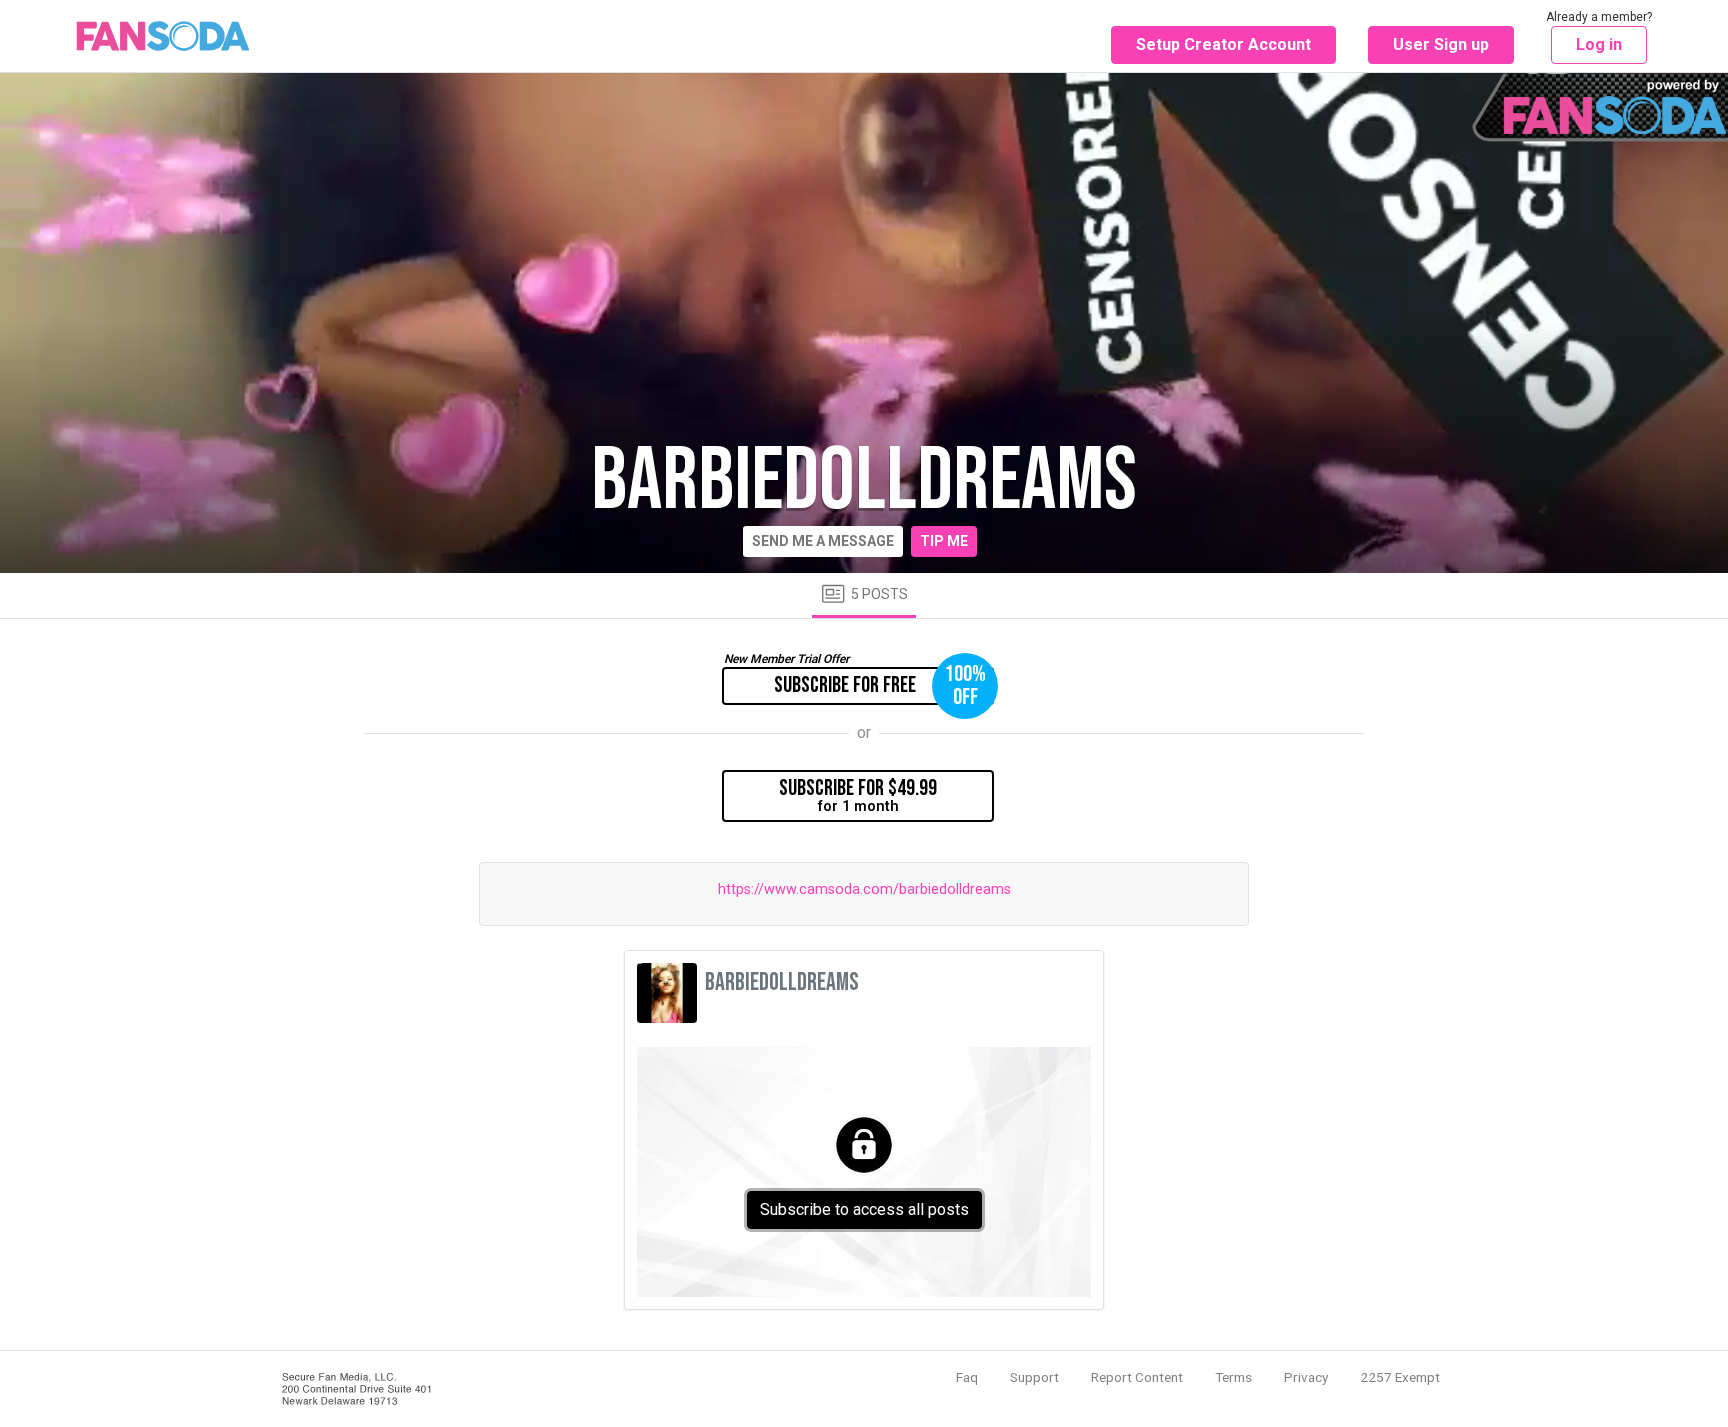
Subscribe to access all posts (864, 1209)
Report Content (1137, 1377)
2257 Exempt (1400, 1377)
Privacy (1306, 1377)
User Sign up (1441, 44)
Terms (1233, 1377)
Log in (1599, 44)
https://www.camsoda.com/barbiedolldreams (864, 889)
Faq (967, 1377)
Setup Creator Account (1223, 44)
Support (1034, 1377)
